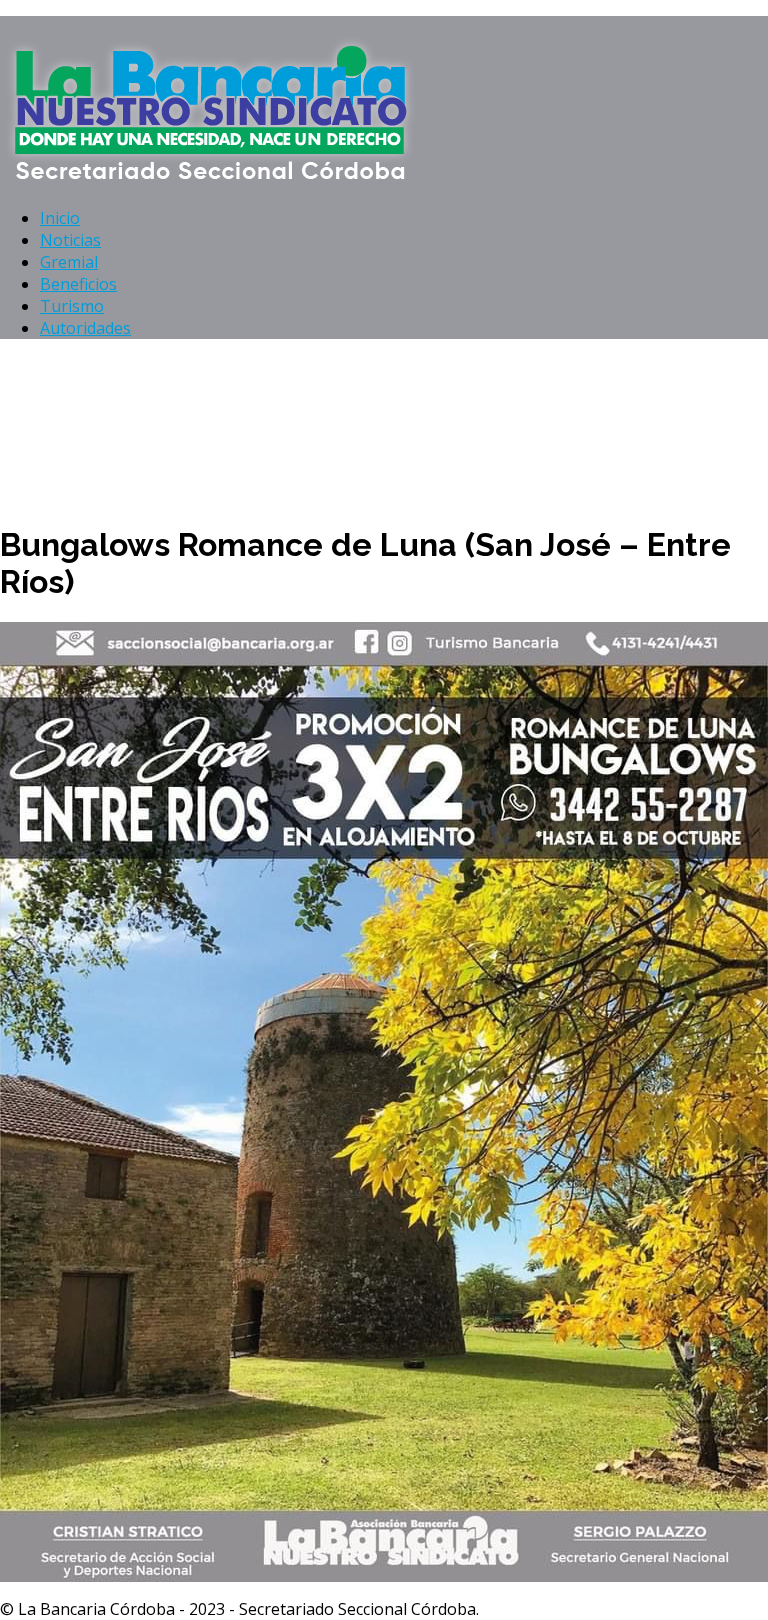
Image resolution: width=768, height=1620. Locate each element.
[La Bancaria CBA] (214, 180)
